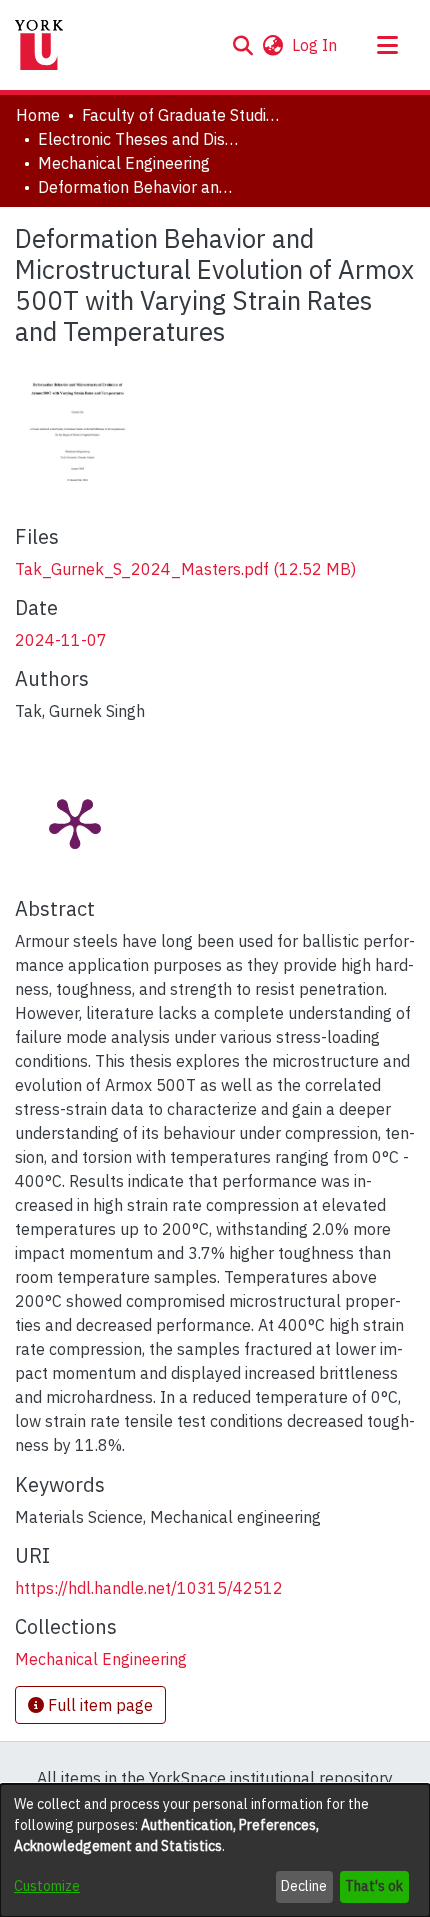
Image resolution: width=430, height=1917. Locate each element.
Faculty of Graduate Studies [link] (182, 115)
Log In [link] (315, 45)
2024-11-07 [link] (61, 640)
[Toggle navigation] (387, 45)
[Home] (39, 45)
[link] (185, 569)
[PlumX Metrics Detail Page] (75, 822)
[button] (242, 45)
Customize (47, 1886)
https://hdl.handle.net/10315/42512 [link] (149, 1588)
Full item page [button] (98, 1705)
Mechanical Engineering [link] (124, 163)
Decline (304, 1886)
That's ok (374, 1886)
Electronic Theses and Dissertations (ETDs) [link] (138, 139)
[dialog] (215, 1850)
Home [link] (38, 115)
